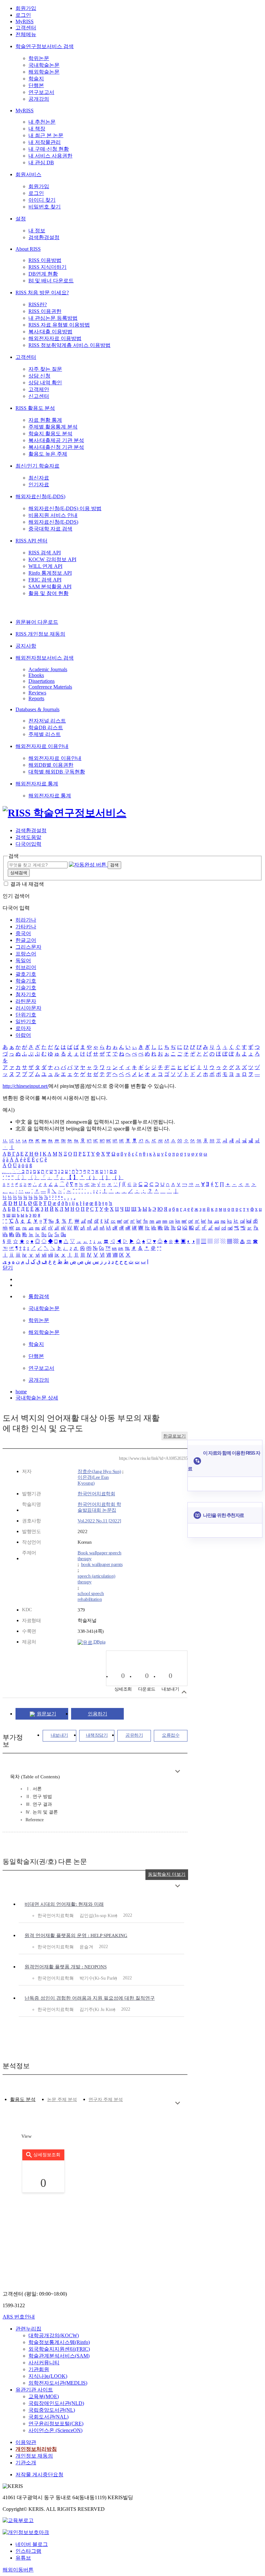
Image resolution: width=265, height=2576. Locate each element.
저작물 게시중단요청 (39, 2475)
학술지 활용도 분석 (50, 434)
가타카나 (26, 927)
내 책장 (37, 129)
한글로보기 (175, 1436)
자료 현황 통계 (45, 420)
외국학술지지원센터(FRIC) (59, 2349)
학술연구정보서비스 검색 (45, 46)
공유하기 (134, 1735)
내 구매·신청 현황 (49, 149)
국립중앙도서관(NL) (52, 2410)
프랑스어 (26, 954)
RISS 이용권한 (45, 311)
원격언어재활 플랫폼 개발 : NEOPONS (66, 1967)
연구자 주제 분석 (106, 2100)
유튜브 (23, 2558)
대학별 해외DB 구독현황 (57, 772)
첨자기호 (26, 994)
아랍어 (23, 1035)
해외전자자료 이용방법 (55, 338)
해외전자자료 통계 (37, 784)
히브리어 (26, 967)
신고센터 (39, 396)
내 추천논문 (42, 122)
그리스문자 (28, 947)
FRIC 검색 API (45, 580)
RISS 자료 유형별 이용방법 (59, 325)
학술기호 (26, 981)
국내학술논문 (44, 65)
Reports (36, 698)
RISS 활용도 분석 (35, 408)
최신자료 (39, 478)
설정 (21, 219)
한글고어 (26, 940)
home (21, 1392)
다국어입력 (28, 844)
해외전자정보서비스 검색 (45, 658)
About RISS (28, 249)
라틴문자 (26, 1001)
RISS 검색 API (45, 553)
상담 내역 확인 (45, 383)
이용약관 (26, 2442)
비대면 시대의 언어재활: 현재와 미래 (64, 1904)
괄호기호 (26, 974)
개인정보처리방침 (36, 2449)
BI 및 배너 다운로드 (51, 281)
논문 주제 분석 (62, 2100)
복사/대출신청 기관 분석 (56, 447)
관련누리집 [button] (28, 2329)
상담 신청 (39, 376)
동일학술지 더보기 (167, 1874)
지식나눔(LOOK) (48, 2376)
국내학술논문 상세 (37, 1398)
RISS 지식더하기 (48, 267)
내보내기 (59, 1735)
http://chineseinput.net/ (26, 1086)
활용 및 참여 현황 (48, 593)
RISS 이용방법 (45, 260)
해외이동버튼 (18, 2570)
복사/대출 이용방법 (50, 332)
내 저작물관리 (45, 142)
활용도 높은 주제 (48, 454)
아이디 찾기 (42, 200)
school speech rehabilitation (91, 1596)
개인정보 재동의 (34, 2456)
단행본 (36, 85)
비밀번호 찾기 (45, 207)
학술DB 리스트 (46, 727)
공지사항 (26, 646)
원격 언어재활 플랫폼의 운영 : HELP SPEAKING (76, 1935)
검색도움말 (28, 837)
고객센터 (26, 28)
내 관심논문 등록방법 (53, 318)
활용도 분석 (23, 2099)
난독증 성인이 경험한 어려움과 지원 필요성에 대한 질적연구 (90, 1998)
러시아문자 (28, 1008)
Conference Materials (50, 687)
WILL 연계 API (45, 566)
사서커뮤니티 (44, 2363)
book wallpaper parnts (102, 1564)
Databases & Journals (37, 709)
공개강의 (39, 99)
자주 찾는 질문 (45, 369)
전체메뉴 (26, 34)
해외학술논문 (44, 72)
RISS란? (38, 304)
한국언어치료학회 (96, 1494)
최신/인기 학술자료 (37, 466)
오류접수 (171, 1735)
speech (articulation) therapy (96, 1579)
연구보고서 (41, 92)
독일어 (23, 960)
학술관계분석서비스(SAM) (59, 2356)
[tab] (23, 2100)
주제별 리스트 (45, 734)
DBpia (99, 1642)
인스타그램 (28, 2551)
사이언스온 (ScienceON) (55, 2430)
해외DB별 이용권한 (51, 765)
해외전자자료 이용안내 (42, 746)
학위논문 (39, 58)
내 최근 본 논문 (46, 135)
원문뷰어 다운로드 (37, 622)
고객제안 (39, 389)
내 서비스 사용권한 (50, 156)
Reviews (37, 693)
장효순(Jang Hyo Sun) (99, 1471)
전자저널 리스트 (47, 721)
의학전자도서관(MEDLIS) (58, 2383)
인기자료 (39, 485)
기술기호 (26, 988)
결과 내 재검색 (27, 884)
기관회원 (39, 2369)
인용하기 (98, 1714)
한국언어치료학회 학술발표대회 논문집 (99, 1507)
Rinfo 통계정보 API (50, 573)
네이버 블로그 (32, 2544)
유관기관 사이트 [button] (34, 2390)
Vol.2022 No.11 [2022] (99, 1521)
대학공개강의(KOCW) (54, 2335)
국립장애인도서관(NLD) (56, 2403)
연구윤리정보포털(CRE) (56, 2424)
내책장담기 (97, 1735)
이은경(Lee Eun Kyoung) (93, 1480)
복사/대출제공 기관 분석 (56, 440)
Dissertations (42, 681)
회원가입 (26, 8)
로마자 (23, 1028)
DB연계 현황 (43, 274)
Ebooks (36, 675)
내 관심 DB (41, 162)
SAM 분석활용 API (50, 586)
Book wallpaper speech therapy (100, 1556)
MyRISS (25, 21)
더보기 (178, 1771)
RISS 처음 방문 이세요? (42, 293)
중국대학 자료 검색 (50, 529)
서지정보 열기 (184, 1692)
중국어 (23, 933)
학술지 (36, 79)
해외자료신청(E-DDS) (40, 496)
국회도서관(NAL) (48, 2417)
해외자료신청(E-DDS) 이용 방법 (65, 508)
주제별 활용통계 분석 (53, 427)
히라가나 (26, 920)
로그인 (23, 15)
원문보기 (47, 1714)
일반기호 (26, 1021)
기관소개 (26, 2463)
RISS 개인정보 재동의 (40, 634)
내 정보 (37, 231)
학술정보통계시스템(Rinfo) (59, 2342)
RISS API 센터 (32, 541)
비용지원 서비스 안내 (53, 515)
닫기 (8, 1268)
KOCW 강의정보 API (52, 559)
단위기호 (26, 1015)
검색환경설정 (44, 237)
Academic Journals (48, 669)
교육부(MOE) (44, 2396)
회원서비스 (28, 174)
